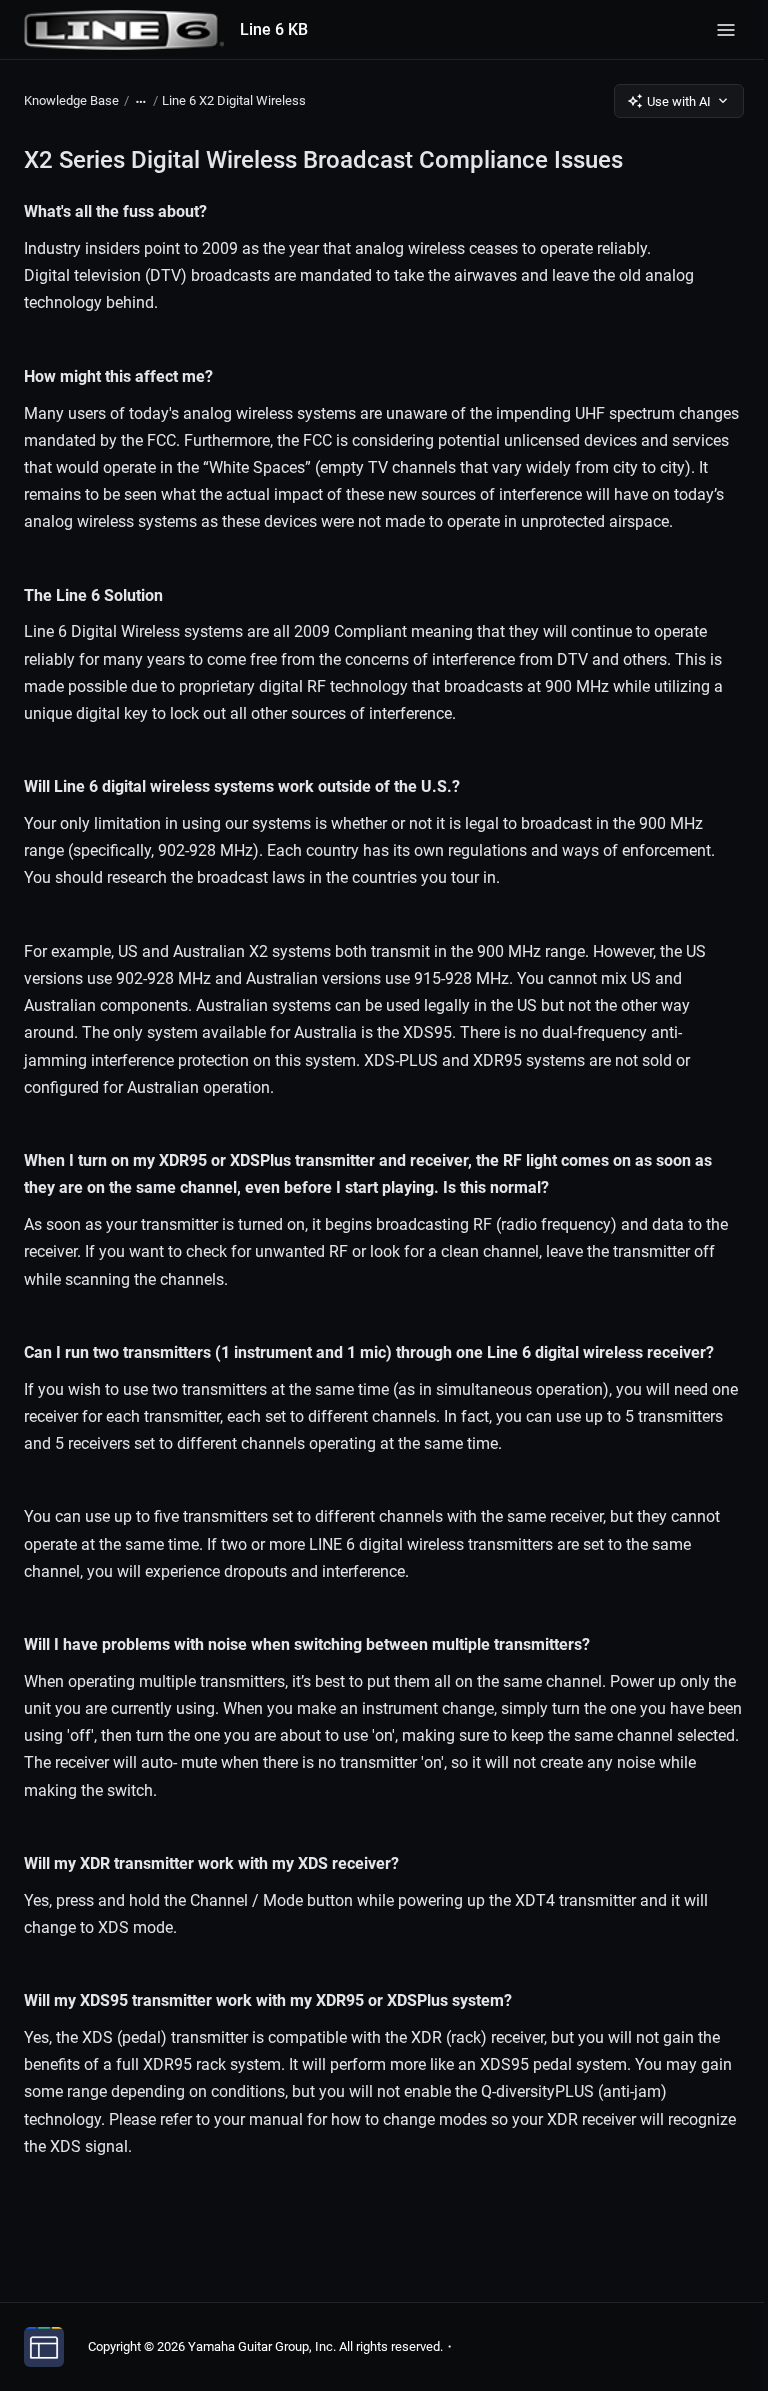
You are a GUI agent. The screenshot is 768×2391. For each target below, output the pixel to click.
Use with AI (679, 101)
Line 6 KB (274, 29)
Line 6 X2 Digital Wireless (234, 100)
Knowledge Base (71, 100)
